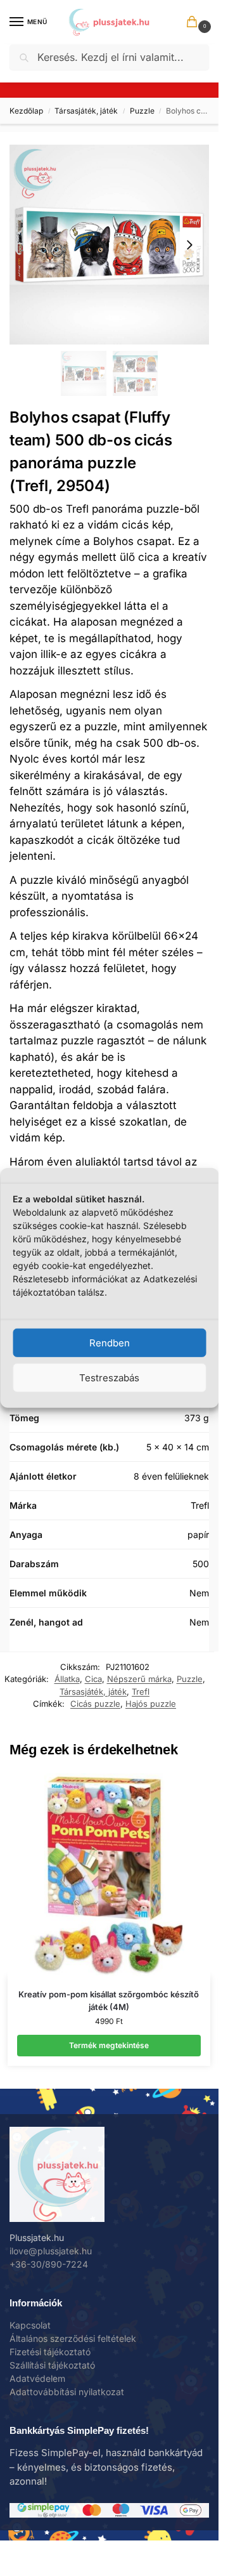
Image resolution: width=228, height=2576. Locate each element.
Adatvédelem (37, 2378)
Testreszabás (109, 1378)
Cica (93, 1679)
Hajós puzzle (151, 1704)
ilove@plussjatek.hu (51, 2251)
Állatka (67, 1679)
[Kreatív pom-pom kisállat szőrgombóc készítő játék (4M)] (109, 1875)
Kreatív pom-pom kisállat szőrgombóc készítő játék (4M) (109, 2001)
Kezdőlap (26, 111)
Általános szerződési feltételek (73, 2338)
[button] (194, 23)
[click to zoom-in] (109, 245)
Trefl (141, 1692)
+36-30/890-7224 (49, 2264)
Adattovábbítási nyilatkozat (67, 2392)
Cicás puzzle (95, 1704)
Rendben (110, 1343)
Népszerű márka (139, 1679)
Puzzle (142, 111)
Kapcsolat (30, 2325)
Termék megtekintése (109, 2045)
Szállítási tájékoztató (52, 2365)
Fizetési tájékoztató (50, 2352)
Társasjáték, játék (86, 111)
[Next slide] (189, 245)
